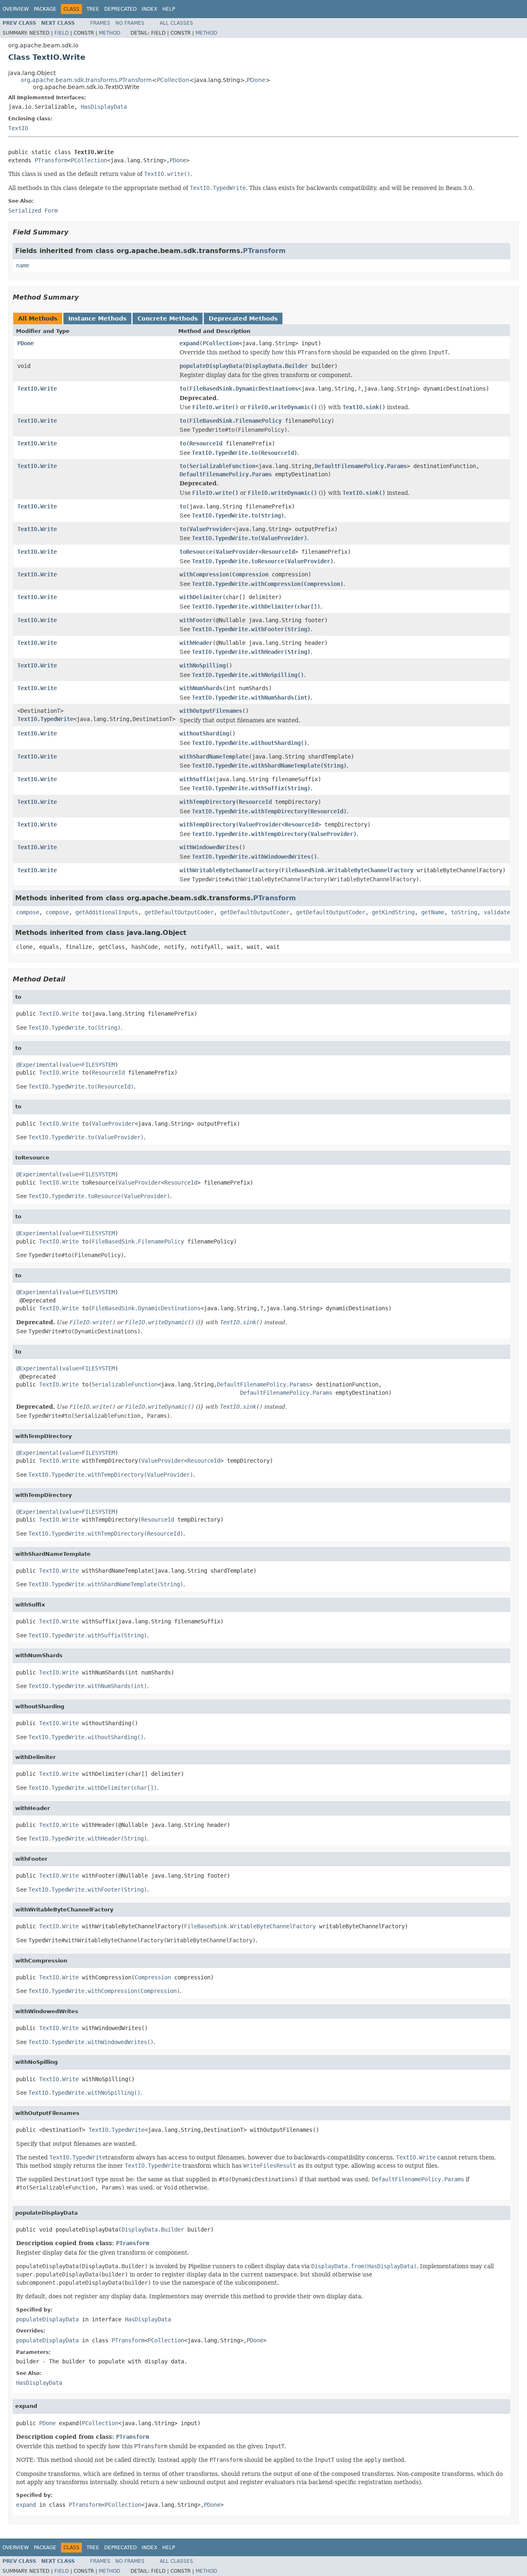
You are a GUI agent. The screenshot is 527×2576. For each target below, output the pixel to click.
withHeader (196, 643)
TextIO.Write (37, 389)
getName (433, 912)
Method (110, 33)
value (70, 1065)
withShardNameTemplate (214, 756)
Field (62, 33)
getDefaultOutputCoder (179, 912)
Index (149, 9)
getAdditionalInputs (107, 912)
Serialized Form (33, 211)
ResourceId (206, 443)
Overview (16, 9)
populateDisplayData (211, 366)
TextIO (18, 128)
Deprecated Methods (243, 318)
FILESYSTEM (98, 1065)
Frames (100, 23)
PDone (256, 80)
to (183, 389)
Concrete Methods (168, 318)
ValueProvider (211, 529)
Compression (250, 574)
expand (189, 343)
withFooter (196, 620)
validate (497, 912)
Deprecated (120, 9)
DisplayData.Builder (277, 366)
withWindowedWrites (209, 847)
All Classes (176, 23)
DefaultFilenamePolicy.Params (361, 466)
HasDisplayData (104, 107)
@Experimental (37, 1065)
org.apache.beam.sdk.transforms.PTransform (86, 80)
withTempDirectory (208, 802)
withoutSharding (204, 733)
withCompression (204, 574)
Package (45, 9)
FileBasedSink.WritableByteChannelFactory (347, 870)
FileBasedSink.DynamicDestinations (244, 389)
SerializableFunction (222, 466)
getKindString (393, 912)
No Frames (130, 23)
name (23, 265)
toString (464, 912)
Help (169, 9)
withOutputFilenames (211, 711)
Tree (93, 9)
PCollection (173, 80)
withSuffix (196, 779)
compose (28, 912)
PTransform (51, 160)
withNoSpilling (203, 665)
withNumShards (201, 688)
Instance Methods (97, 318)
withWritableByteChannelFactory (229, 870)
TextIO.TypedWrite (45, 719)
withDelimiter (201, 597)
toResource (196, 552)
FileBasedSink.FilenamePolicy (236, 421)
